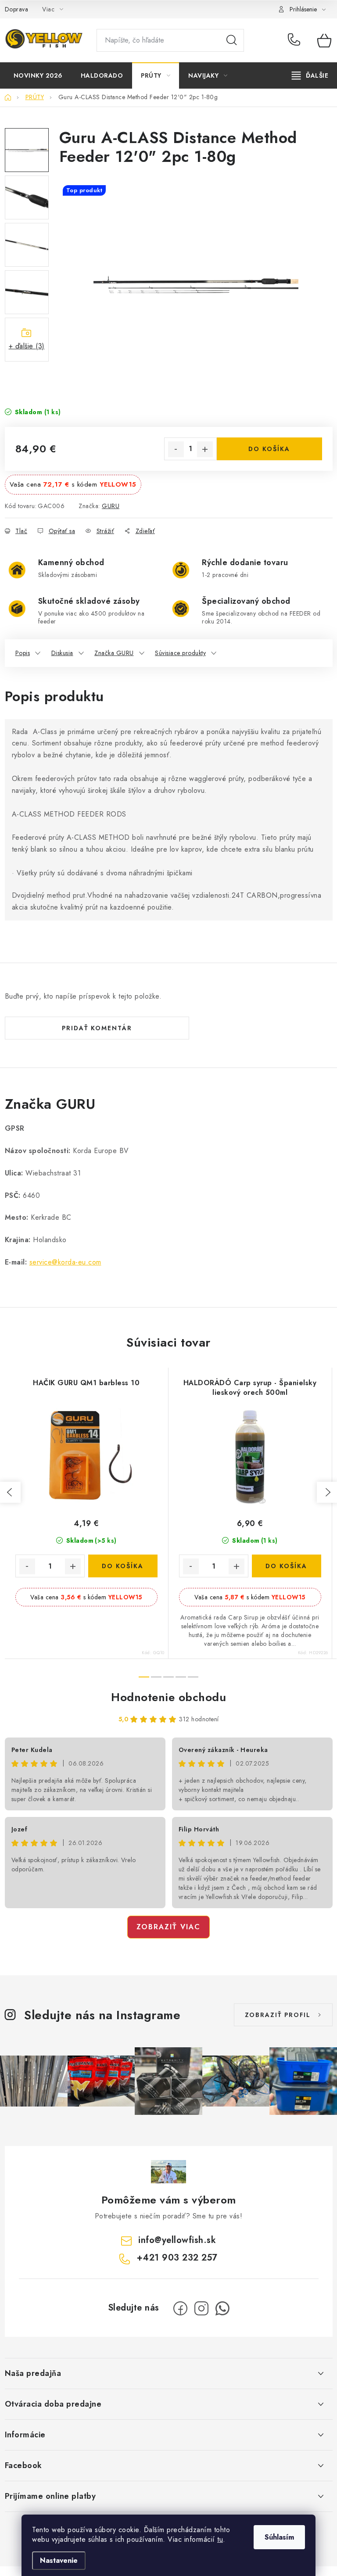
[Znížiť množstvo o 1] (176, 449)
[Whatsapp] (222, 2308)
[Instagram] (201, 2308)
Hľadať (232, 40)
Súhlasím (279, 2537)
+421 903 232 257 (296, 40)
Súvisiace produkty (180, 653)
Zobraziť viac (168, 1927)
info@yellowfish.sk (177, 2240)
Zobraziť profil (278, 2015)
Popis (23, 653)
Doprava (17, 9)
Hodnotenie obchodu (168, 1697)
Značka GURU (114, 653)
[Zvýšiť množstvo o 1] (205, 449)
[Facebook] (180, 2308)
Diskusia (62, 653)
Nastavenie (59, 2560)
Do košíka (269, 449)
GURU (111, 506)
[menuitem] (38, 75)
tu (220, 2539)
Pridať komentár (97, 1028)
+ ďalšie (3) (27, 346)
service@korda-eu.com (65, 1262)
